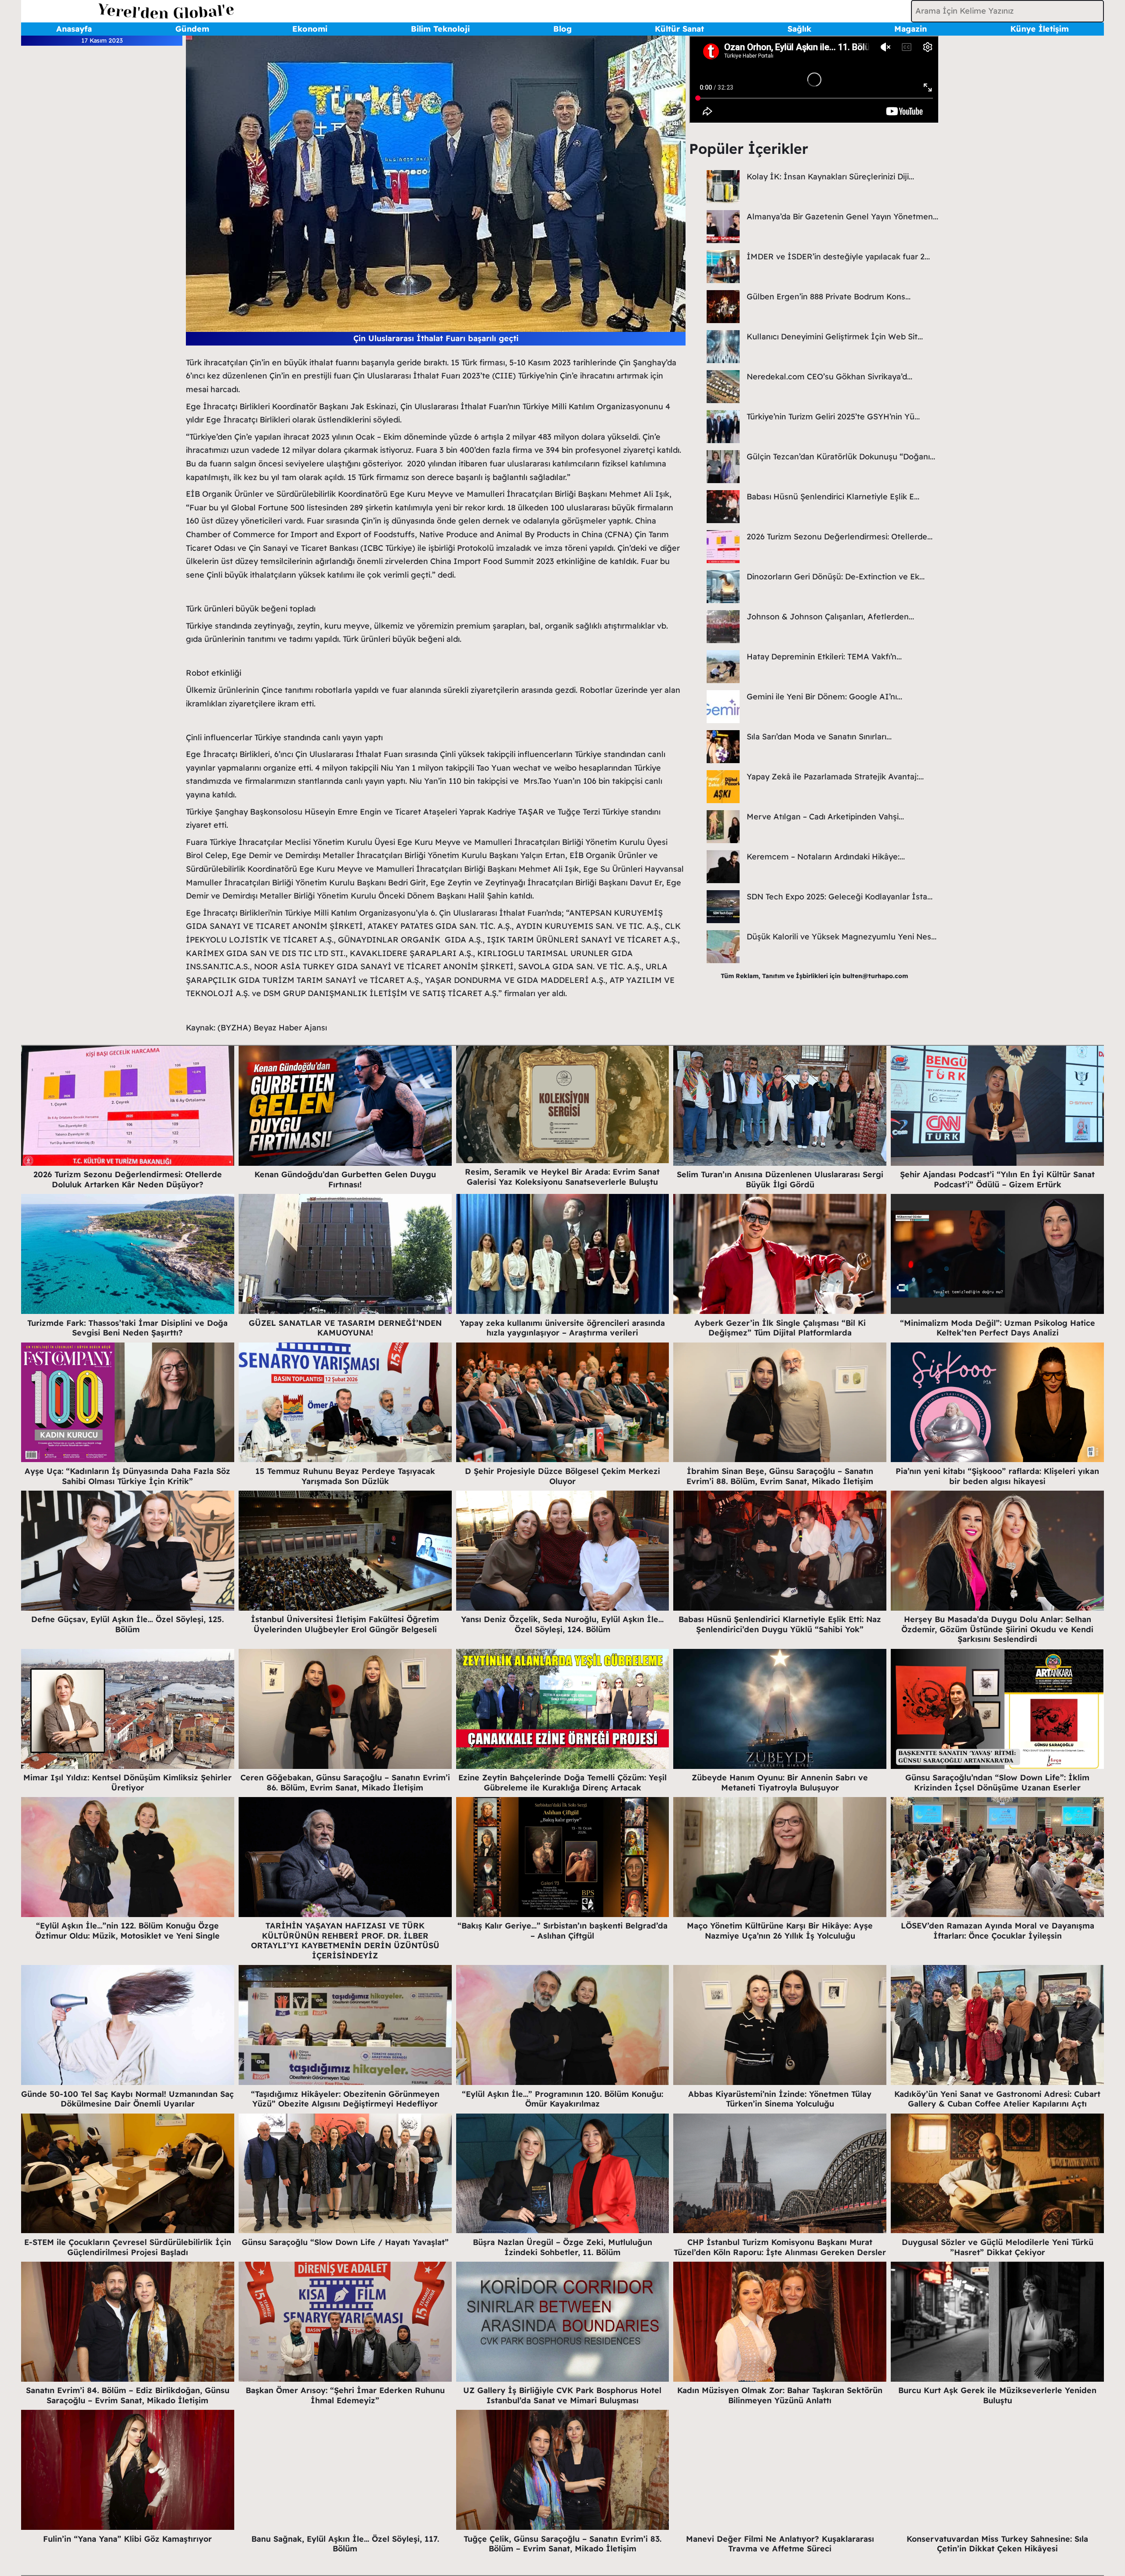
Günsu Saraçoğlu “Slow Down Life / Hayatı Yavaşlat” (345, 2242)
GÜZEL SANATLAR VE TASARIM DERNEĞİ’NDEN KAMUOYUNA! (345, 1328)
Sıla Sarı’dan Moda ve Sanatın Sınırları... (819, 737)
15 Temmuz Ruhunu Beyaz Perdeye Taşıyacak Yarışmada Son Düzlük (345, 1476)
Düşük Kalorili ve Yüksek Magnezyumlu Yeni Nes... (842, 937)
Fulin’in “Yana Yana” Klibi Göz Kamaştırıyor (127, 2539)
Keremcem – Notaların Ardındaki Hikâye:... (826, 857)
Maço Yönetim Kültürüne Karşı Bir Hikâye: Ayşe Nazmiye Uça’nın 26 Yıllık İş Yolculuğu (780, 1931)
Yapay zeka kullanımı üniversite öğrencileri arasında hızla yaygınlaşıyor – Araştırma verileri (562, 1328)
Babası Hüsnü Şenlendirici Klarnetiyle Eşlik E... (833, 497)
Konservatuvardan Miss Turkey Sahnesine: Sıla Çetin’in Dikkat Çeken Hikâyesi (997, 2544)
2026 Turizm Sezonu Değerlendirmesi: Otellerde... (840, 537)
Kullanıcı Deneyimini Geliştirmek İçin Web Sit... (835, 337)
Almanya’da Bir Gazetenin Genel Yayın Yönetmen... (842, 216)
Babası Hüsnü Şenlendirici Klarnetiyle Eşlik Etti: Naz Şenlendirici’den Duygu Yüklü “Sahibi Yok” (780, 1624)
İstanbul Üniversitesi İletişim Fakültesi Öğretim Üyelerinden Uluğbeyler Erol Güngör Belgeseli (345, 1624)
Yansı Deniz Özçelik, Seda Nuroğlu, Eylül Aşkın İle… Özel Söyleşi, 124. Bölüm (562, 1624)
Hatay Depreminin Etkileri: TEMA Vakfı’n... (824, 657)
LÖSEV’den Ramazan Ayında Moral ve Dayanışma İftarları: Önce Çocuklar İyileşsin (998, 1931)
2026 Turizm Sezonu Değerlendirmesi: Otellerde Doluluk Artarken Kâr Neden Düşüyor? (128, 1179)
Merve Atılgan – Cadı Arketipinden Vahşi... (825, 817)
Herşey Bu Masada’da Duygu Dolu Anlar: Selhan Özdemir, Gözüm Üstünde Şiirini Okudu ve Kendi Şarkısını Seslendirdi (997, 1629)
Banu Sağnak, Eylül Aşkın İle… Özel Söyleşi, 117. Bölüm (345, 2544)
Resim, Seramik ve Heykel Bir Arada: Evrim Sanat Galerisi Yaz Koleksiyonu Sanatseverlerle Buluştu (562, 1177)
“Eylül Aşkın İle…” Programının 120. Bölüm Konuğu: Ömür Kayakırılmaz (562, 2099)
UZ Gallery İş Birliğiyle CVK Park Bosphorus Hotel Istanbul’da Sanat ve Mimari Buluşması (562, 2395)
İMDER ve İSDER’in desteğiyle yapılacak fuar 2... (838, 257)
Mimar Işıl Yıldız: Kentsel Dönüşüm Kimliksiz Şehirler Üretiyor (127, 1783)
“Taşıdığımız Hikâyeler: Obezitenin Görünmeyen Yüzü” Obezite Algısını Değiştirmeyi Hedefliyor (345, 2099)
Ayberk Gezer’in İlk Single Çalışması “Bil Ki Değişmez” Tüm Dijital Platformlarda (780, 1328)
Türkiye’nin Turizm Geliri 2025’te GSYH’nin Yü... (833, 417)
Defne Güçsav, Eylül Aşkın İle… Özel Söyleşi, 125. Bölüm (127, 1624)
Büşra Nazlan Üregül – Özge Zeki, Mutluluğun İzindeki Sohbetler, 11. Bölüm (562, 2247)
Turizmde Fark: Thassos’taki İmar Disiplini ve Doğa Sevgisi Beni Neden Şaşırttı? (127, 1328)
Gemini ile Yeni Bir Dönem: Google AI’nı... (824, 697)
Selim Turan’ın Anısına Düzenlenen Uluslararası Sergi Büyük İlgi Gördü (780, 1179)
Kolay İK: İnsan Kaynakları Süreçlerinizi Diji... (830, 176)
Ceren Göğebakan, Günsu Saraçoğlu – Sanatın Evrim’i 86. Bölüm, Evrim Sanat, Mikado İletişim (345, 1783)
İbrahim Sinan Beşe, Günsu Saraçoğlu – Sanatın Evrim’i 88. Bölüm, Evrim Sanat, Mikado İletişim (780, 1476)
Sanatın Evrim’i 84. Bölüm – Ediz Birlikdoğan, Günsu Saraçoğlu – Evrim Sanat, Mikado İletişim (128, 2395)
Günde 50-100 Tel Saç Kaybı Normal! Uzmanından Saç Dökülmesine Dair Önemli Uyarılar (127, 2099)
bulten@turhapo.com (875, 976)
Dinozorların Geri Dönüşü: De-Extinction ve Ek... (836, 577)
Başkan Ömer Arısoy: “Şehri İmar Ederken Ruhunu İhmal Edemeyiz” (345, 2395)
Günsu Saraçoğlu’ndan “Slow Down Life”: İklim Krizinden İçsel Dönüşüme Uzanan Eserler (997, 1783)
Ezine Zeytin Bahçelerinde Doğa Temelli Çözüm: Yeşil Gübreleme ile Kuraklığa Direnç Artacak (562, 1783)
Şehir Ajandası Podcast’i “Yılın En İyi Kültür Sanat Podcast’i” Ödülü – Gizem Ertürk (997, 1179)
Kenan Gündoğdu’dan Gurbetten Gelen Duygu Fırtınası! (345, 1179)
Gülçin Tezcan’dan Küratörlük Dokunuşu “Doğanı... (841, 457)
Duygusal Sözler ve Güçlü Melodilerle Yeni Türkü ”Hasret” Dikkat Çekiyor (998, 2247)
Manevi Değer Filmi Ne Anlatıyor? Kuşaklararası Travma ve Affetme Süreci (780, 2544)
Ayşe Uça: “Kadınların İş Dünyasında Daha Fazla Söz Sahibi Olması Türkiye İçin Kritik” (127, 1476)
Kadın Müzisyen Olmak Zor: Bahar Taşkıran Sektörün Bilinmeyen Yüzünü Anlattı (780, 2395)
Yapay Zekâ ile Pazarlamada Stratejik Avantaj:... (835, 777)
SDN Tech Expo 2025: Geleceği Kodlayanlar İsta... (840, 897)
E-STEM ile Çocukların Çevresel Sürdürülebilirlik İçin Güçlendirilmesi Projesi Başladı (128, 2247)
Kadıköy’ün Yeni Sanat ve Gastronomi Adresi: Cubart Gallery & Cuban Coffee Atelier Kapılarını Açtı (997, 2099)
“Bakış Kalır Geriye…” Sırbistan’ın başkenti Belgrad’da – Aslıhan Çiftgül (562, 1931)
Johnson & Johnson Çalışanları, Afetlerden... (830, 617)
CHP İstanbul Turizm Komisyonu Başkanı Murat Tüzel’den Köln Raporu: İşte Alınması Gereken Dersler (780, 2247)
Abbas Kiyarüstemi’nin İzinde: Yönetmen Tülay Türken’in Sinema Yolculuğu (780, 2099)
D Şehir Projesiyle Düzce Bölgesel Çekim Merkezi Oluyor (562, 1476)
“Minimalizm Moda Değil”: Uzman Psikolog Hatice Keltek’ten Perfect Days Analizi (998, 1328)
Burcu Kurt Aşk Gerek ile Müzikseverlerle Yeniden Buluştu (997, 2395)
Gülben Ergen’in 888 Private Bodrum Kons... (829, 297)
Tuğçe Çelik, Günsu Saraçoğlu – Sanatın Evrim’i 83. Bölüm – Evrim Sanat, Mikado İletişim (562, 2544)
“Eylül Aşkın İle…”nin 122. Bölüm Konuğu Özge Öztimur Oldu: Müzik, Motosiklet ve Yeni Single (127, 1931)
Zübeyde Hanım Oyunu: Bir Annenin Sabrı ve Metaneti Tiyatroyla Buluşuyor (780, 1783)
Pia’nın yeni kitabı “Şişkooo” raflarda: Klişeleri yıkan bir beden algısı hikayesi (997, 1476)
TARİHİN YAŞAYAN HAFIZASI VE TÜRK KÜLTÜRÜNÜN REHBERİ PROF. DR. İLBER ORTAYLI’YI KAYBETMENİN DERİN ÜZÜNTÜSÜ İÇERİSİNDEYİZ (345, 1941)
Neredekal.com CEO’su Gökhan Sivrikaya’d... (829, 377)
